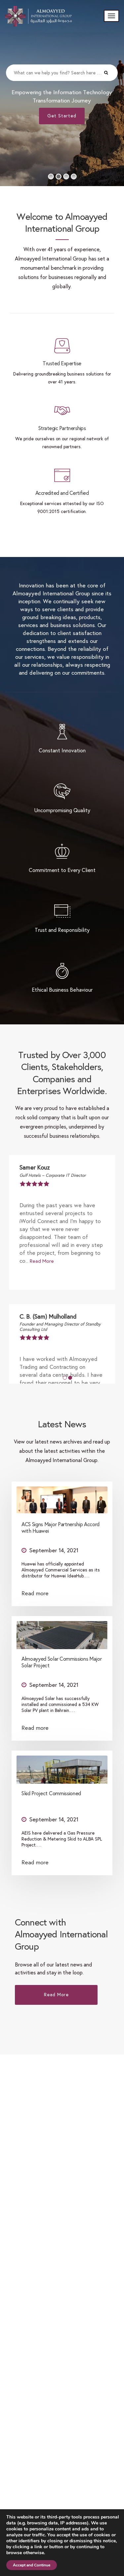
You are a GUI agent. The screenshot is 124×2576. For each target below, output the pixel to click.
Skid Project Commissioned (51, 1793)
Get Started (62, 116)
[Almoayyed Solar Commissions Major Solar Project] (62, 1633)
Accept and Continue (32, 2565)
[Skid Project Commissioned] (62, 1767)
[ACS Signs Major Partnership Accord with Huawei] (62, 1498)
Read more (35, 1593)
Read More (42, 1261)
